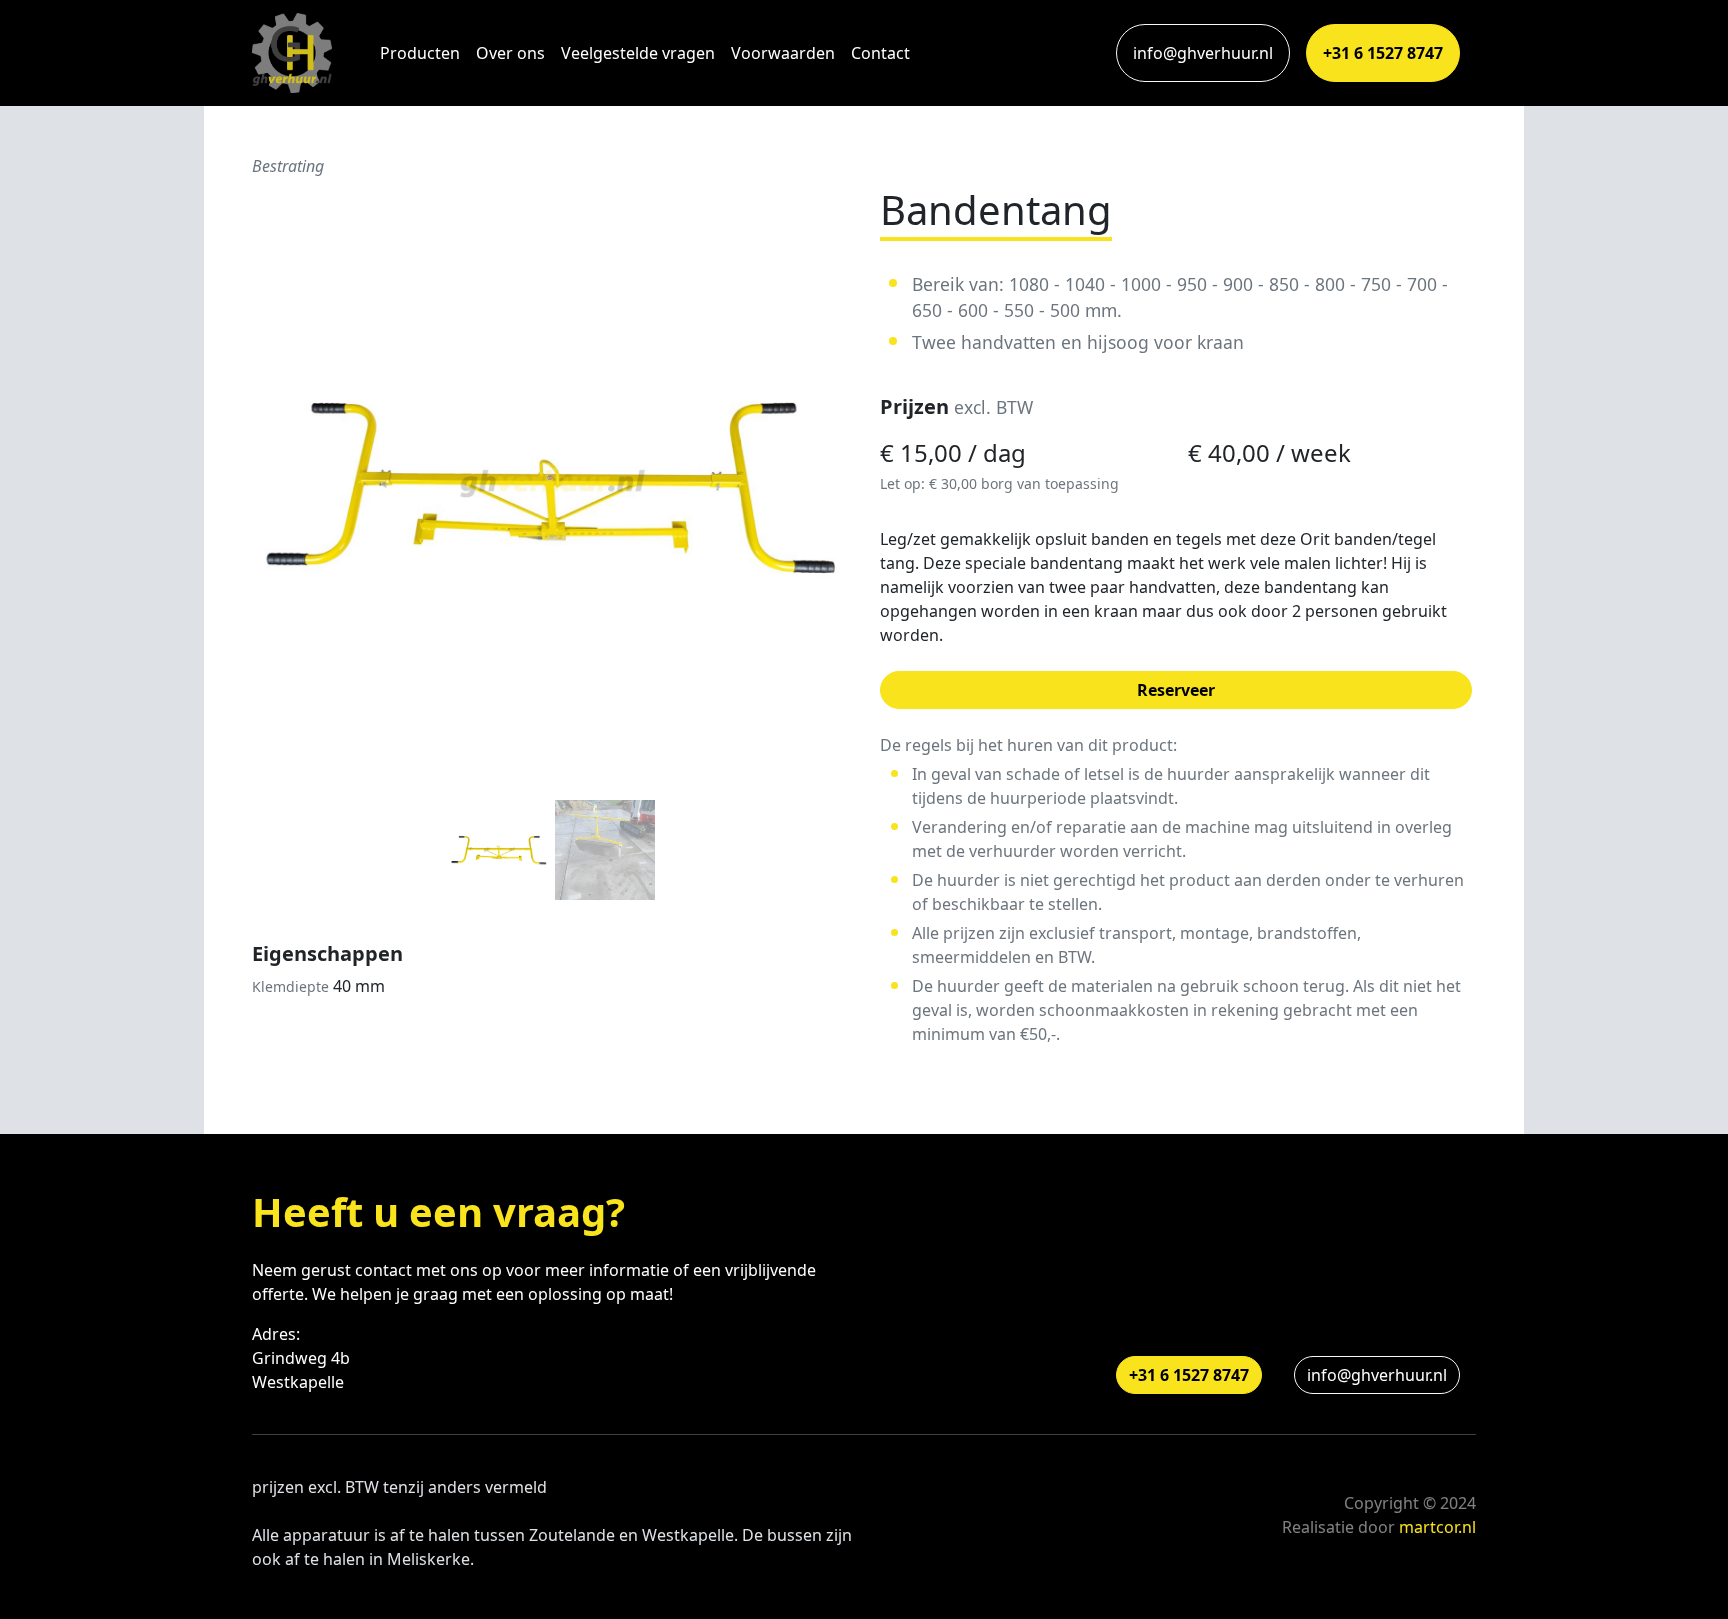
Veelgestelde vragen (638, 53)
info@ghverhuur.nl (1203, 53)
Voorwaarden (783, 53)
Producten (420, 53)
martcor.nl (1437, 1527)
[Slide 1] (499, 850)
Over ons (510, 53)
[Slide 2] (605, 850)
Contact (880, 53)
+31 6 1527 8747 (1383, 53)
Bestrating (288, 166)
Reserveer (1176, 690)
